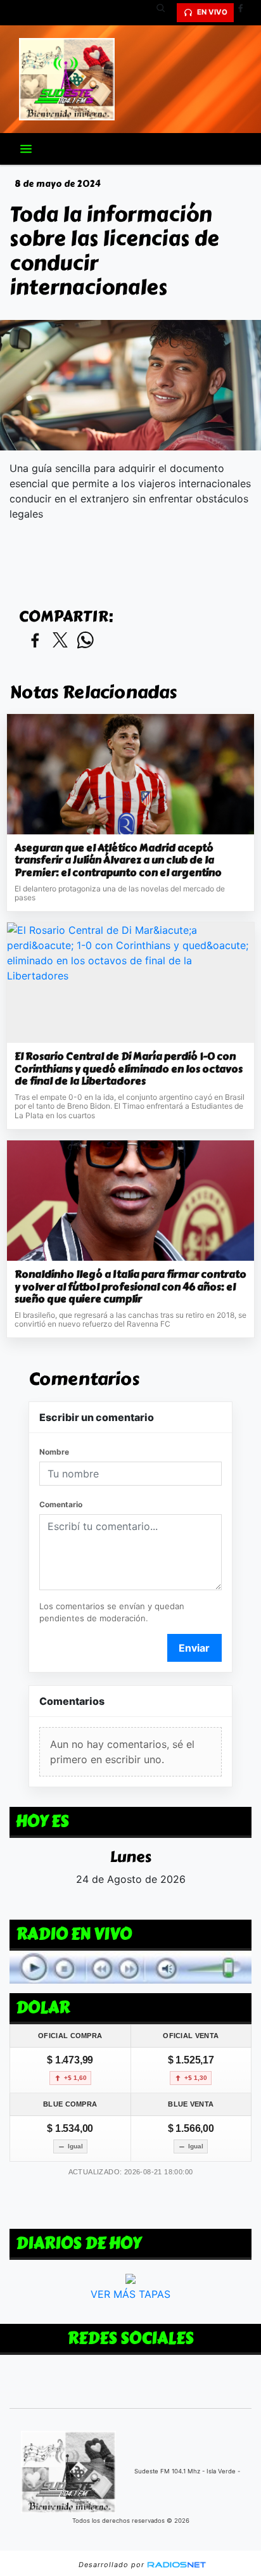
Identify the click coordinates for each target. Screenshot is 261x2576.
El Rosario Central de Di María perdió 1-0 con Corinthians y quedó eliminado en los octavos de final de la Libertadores (129, 1069)
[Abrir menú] (26, 149)
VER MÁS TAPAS (130, 2293)
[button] (165, 13)
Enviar (194, 1648)
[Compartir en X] (60, 641)
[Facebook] (245, 13)
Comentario (61, 1504)
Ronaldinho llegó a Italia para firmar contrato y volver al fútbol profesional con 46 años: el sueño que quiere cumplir (130, 1287)
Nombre (54, 1452)
